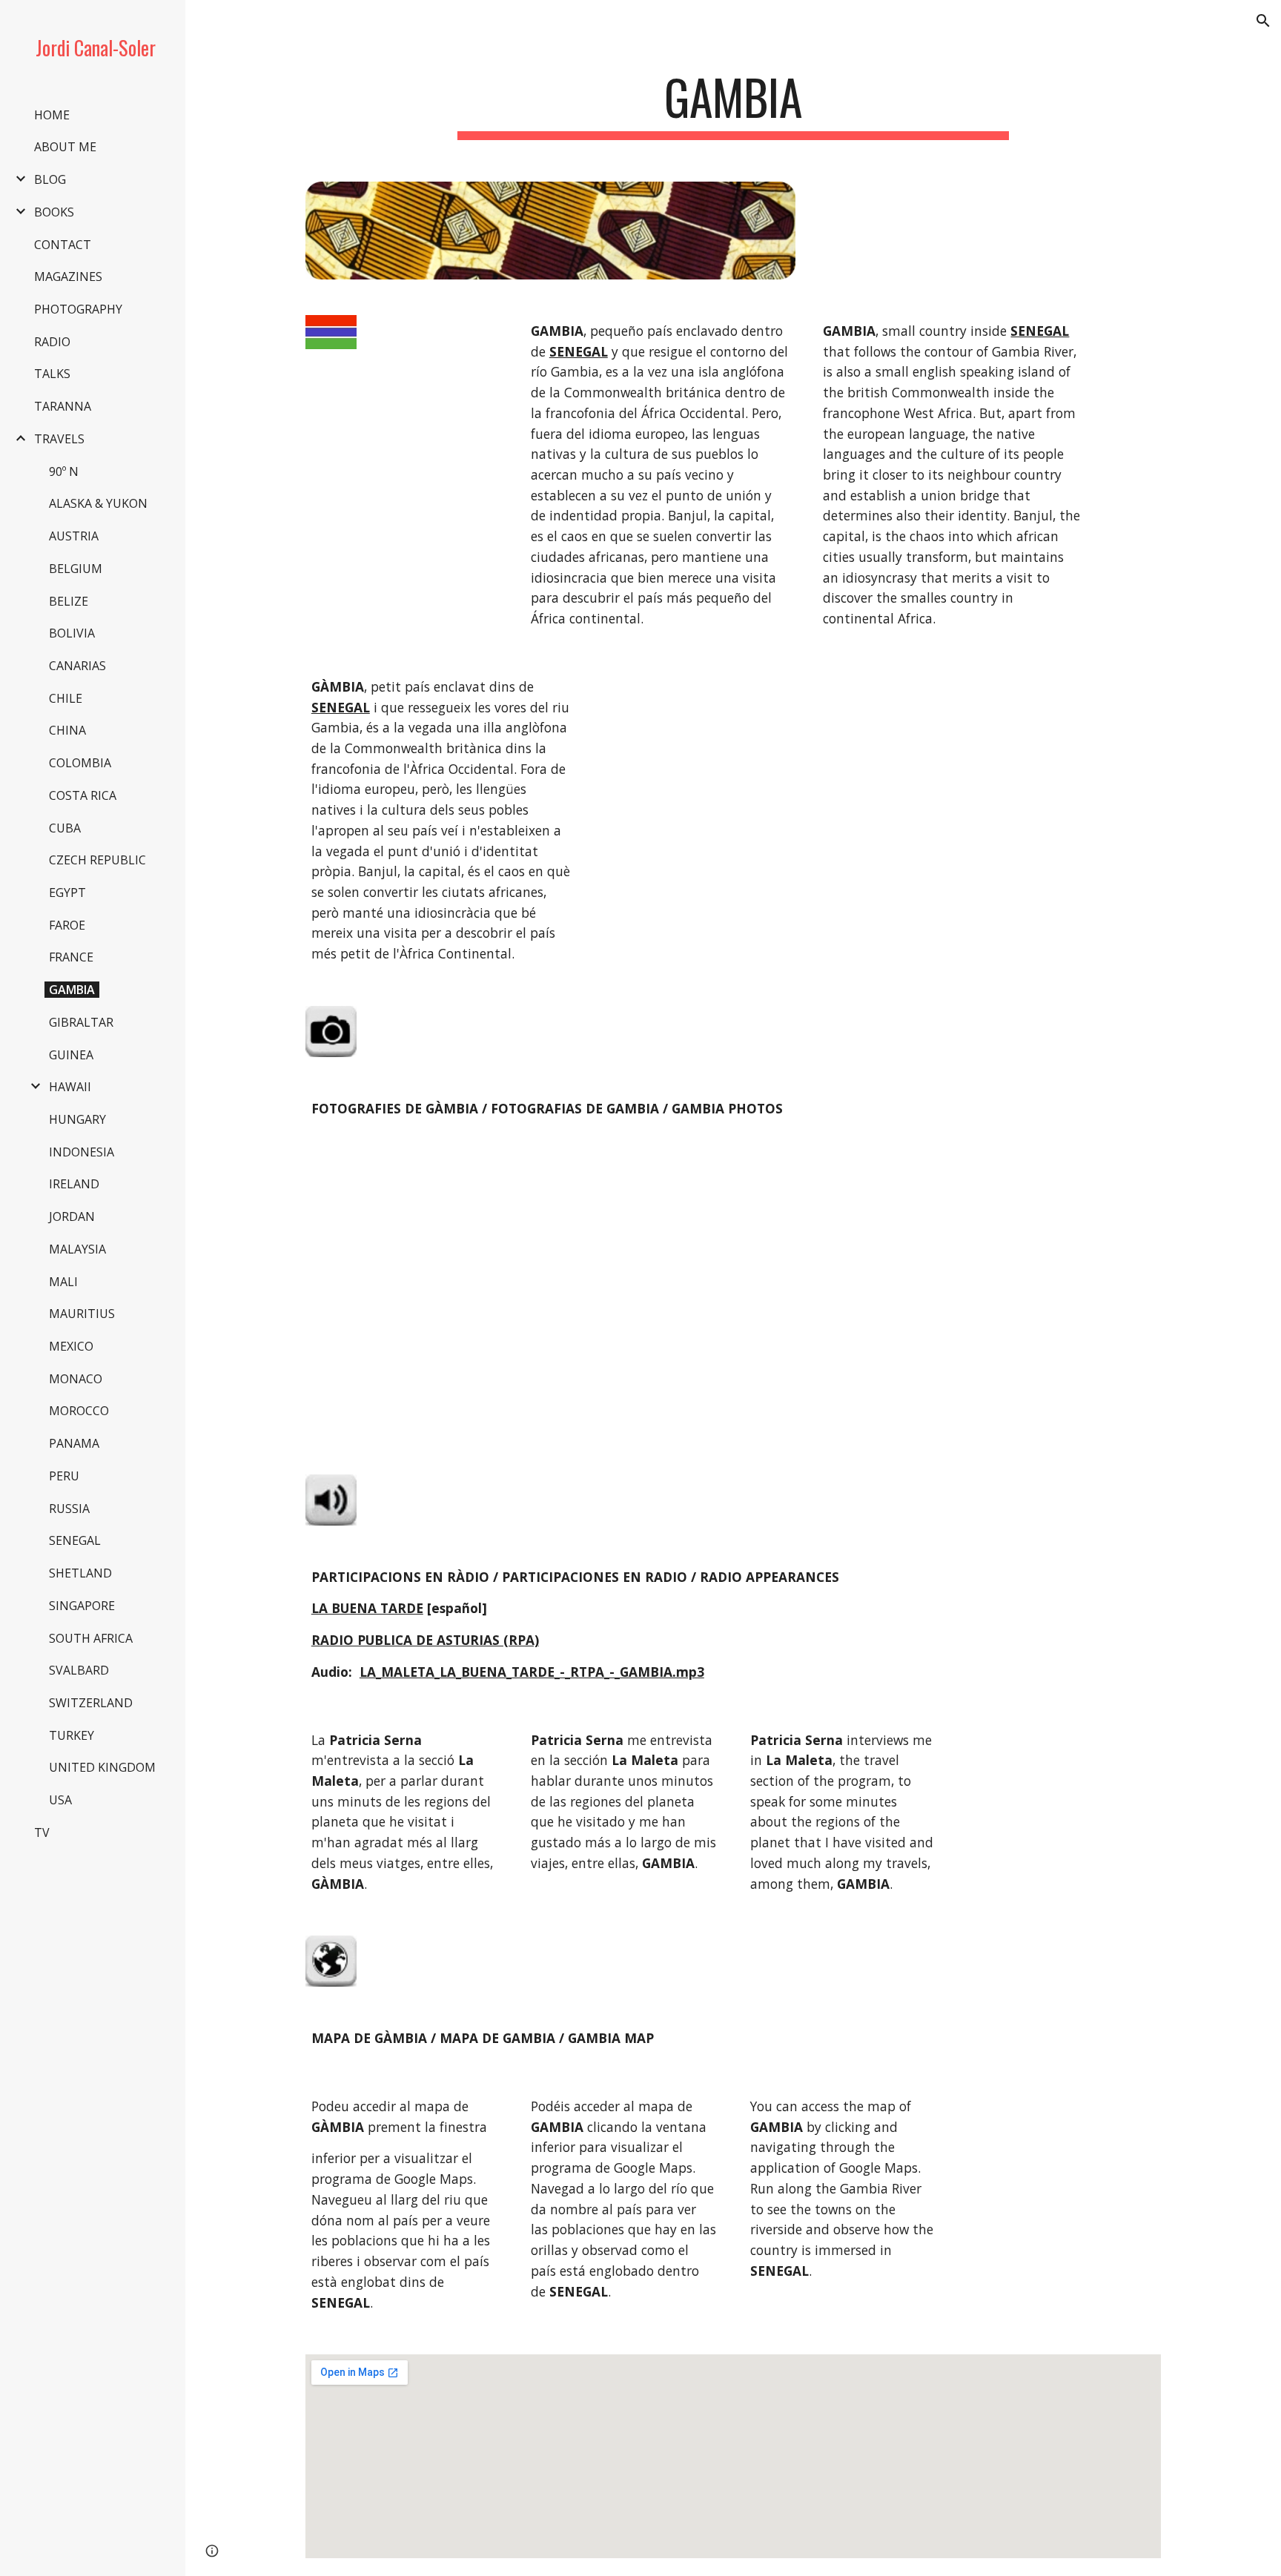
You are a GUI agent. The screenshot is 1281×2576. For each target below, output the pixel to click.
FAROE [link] (67, 925)
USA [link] (60, 1800)
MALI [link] (63, 1282)
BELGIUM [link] (76, 569)
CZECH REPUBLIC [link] (97, 860)
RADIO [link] (52, 342)
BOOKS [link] (54, 212)
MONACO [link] (76, 1379)
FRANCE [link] (71, 957)
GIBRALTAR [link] (81, 1022)
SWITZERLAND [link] (91, 1703)
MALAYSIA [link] (77, 1249)
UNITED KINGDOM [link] (102, 1767)
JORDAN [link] (72, 1216)
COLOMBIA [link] (80, 763)
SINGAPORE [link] (82, 1606)
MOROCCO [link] (79, 1411)
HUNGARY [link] (77, 1119)
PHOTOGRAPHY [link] (78, 309)
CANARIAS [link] (77, 666)
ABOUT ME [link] (65, 147)
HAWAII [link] (70, 1087)
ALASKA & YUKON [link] (98, 503)
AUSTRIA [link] (74, 536)
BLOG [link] (50, 179)
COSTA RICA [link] (83, 795)
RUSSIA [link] (69, 1509)
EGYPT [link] (67, 893)
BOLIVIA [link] (72, 633)
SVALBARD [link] (79, 1670)
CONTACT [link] (63, 245)
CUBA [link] (65, 828)
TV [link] (42, 1832)
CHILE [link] (66, 698)
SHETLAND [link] (80, 1573)
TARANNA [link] (63, 406)
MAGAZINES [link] (68, 277)
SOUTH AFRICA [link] (91, 1638)
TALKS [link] (52, 374)
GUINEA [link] (71, 1055)
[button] (1263, 21)
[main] (733, 104)
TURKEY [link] (72, 1735)
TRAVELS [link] (59, 439)
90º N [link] (64, 471)
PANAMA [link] (74, 1443)
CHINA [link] (67, 730)
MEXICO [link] (71, 1346)
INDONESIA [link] (82, 1152)
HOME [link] (52, 115)
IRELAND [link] (74, 1184)
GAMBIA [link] (72, 990)
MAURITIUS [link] (82, 1314)
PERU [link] (64, 1476)
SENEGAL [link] (75, 1540)
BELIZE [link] (69, 601)
